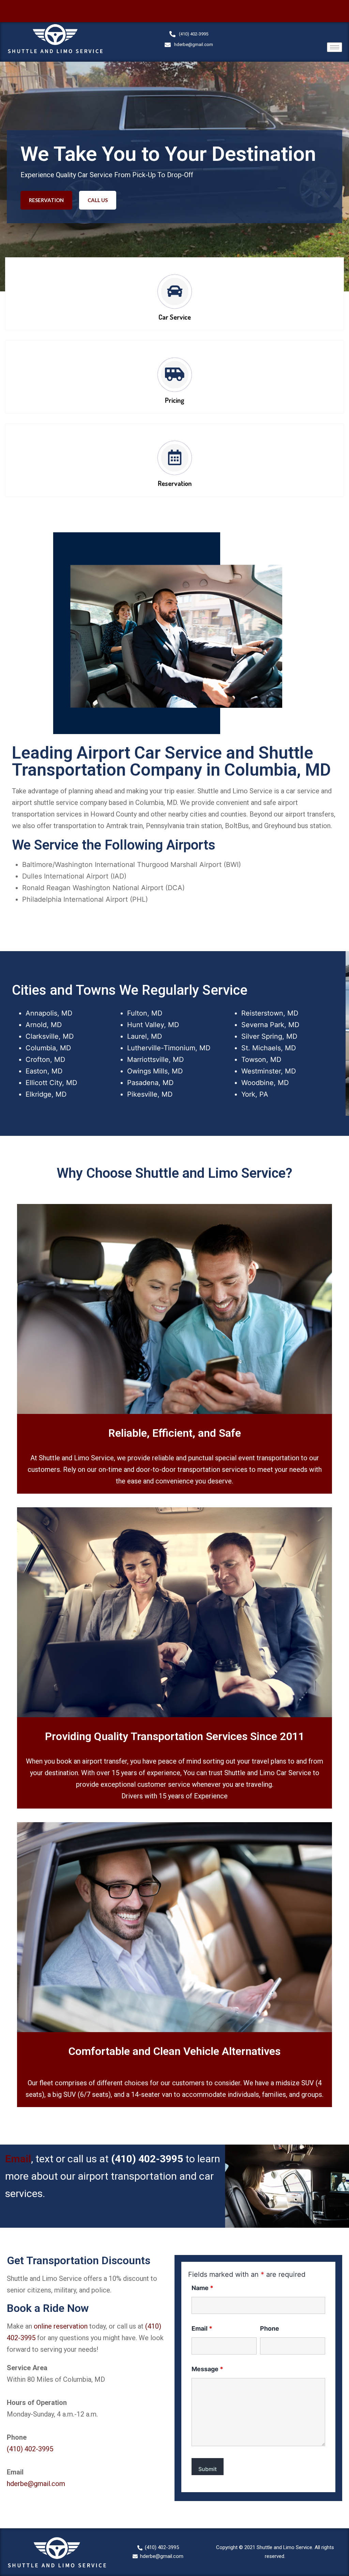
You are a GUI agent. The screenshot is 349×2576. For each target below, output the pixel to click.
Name (202, 2288)
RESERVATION (46, 200)
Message (207, 2369)
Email (18, 2159)
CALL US (98, 200)
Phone (270, 2328)
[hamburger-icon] (335, 47)
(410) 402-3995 (147, 2159)
